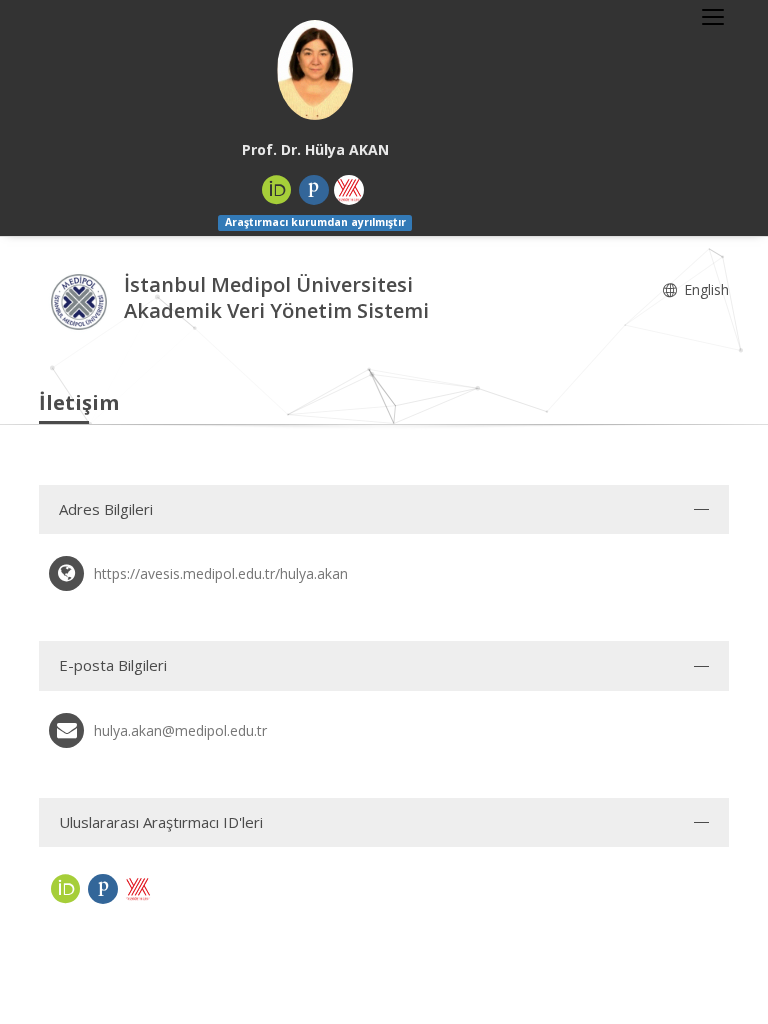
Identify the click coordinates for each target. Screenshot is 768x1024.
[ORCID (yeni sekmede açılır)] (277, 190)
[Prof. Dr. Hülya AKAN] (315, 70)
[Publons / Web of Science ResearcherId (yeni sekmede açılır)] (314, 190)
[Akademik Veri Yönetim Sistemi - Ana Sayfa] (81, 299)
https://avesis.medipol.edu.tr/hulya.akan (221, 573)
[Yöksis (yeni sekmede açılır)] (349, 190)
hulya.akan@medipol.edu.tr (180, 730)
